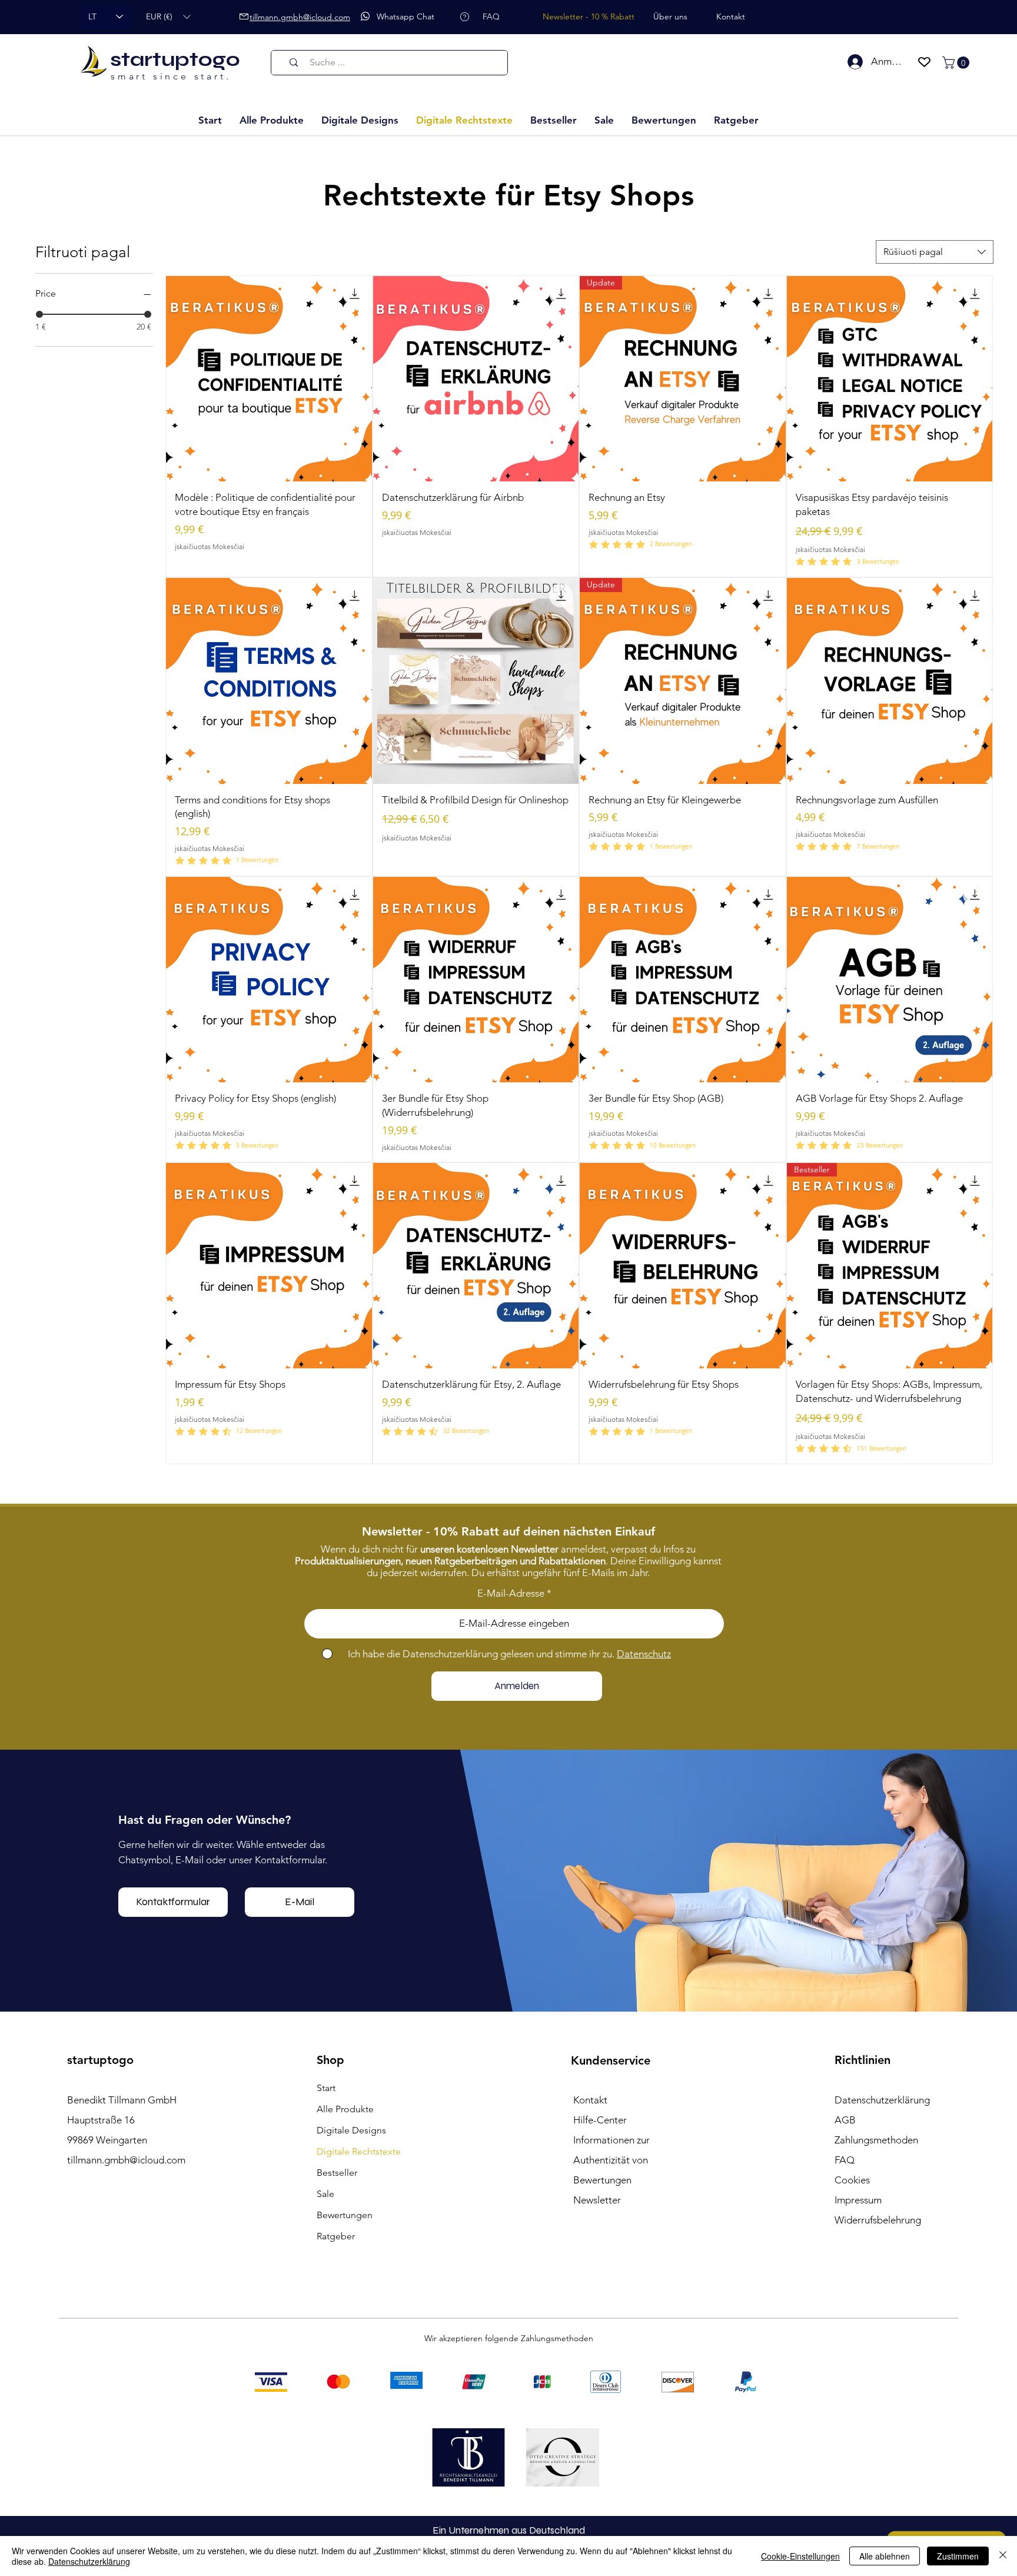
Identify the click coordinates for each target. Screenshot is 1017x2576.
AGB (845, 2120)
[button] (168, 17)
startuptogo (175, 59)
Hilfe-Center (600, 2120)
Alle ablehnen (885, 2556)
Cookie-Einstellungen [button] (800, 2556)
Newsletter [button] (597, 2200)
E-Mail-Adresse (511, 1593)
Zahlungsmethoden (876, 2140)
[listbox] (168, 17)
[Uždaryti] (1003, 2556)
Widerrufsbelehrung (878, 2220)
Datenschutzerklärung (89, 2561)
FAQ (845, 2160)
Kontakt (590, 2100)
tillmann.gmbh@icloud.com (126, 2160)
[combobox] (935, 252)
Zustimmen (958, 2556)
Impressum (858, 2200)
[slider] (39, 314)
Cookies (852, 2180)
